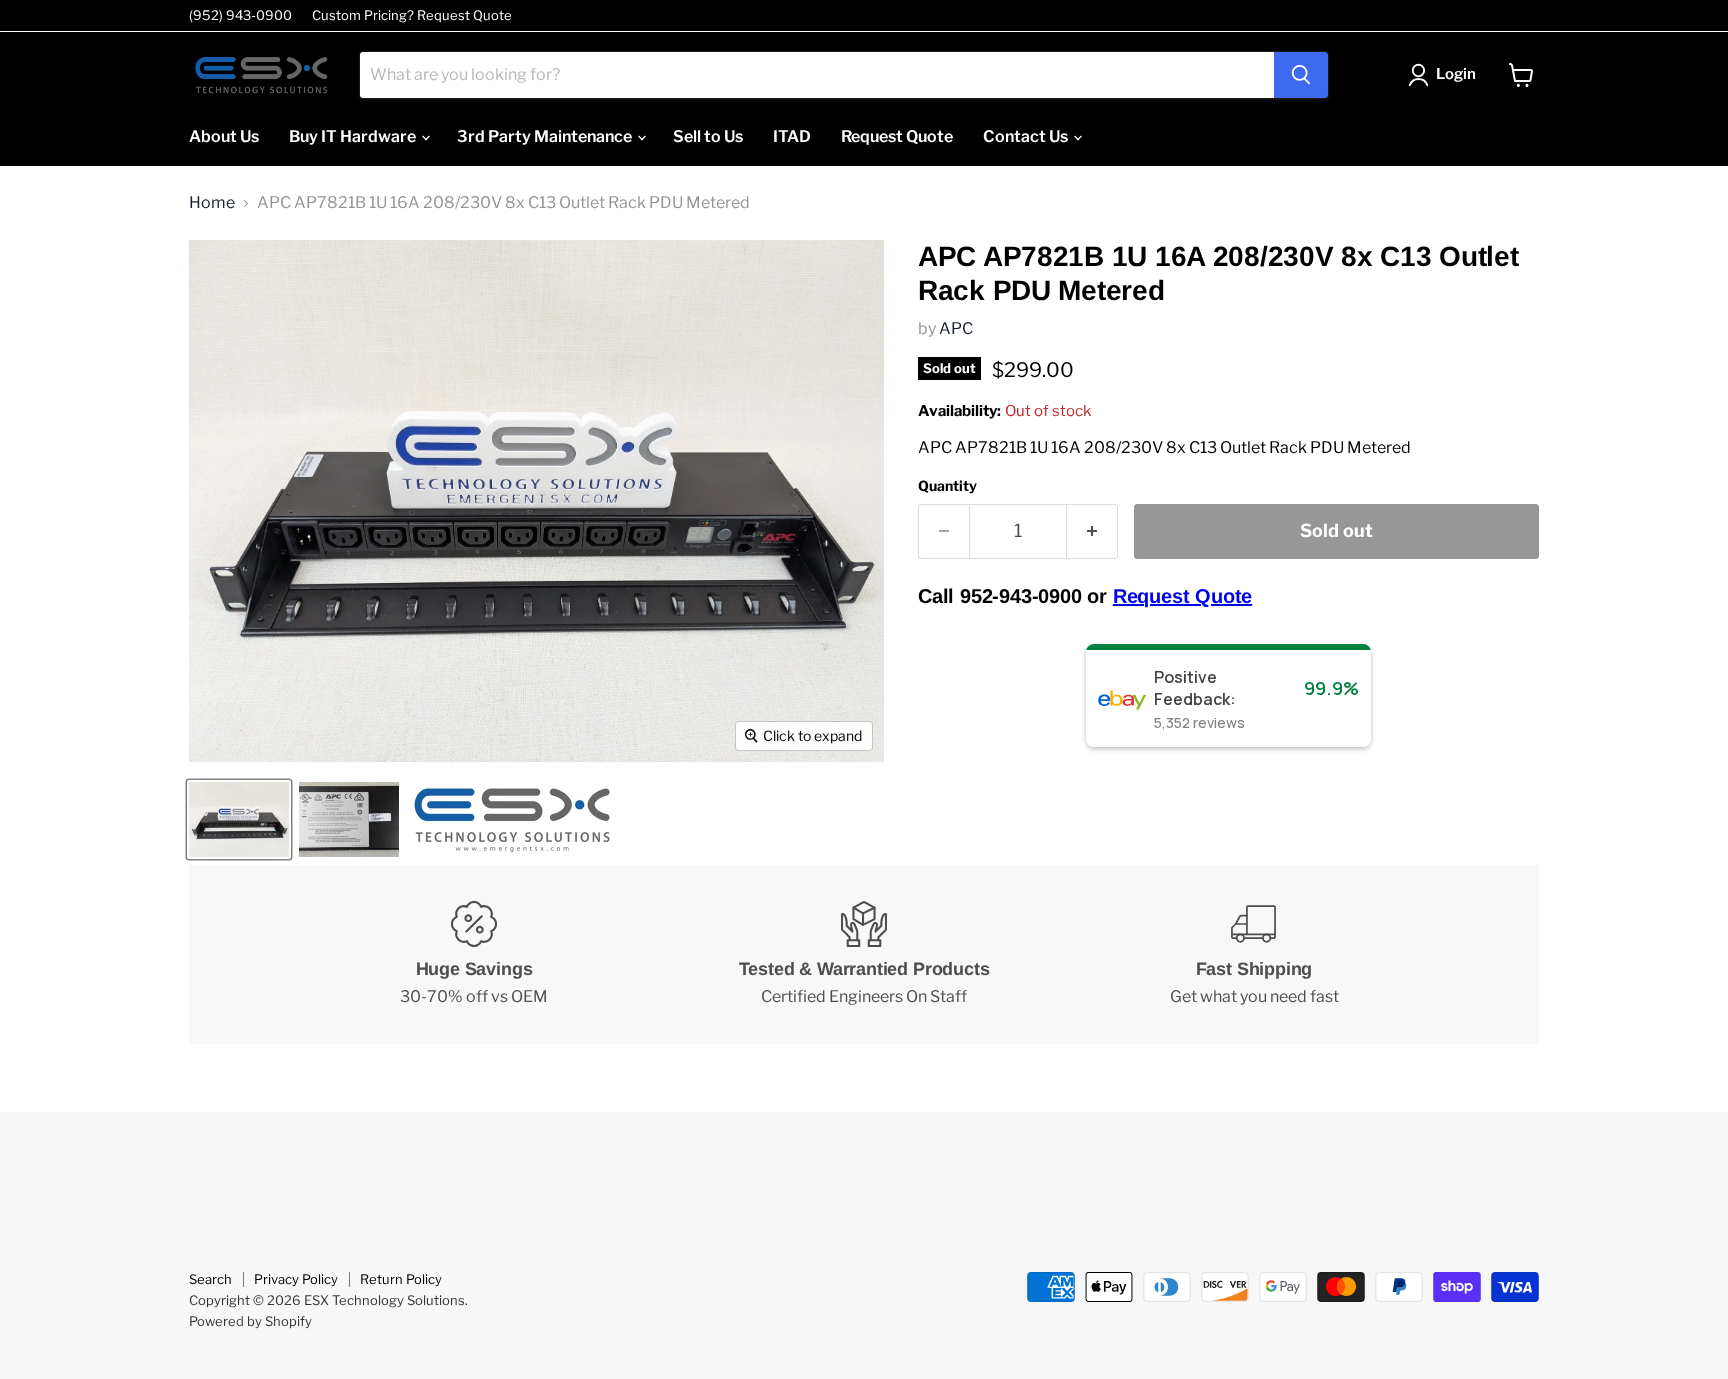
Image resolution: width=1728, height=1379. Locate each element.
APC (956, 328)
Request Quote (897, 136)
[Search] (1301, 75)
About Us (224, 136)
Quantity (947, 486)
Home (212, 203)
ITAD (792, 136)
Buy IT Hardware (354, 136)
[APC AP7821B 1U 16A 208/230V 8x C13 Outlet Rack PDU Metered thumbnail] (239, 819)
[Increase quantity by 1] (1092, 531)
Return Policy (401, 1279)
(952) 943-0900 (240, 15)
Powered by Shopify (250, 1321)
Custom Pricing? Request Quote (412, 15)
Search (210, 1279)
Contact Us (1027, 136)
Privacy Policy (296, 1279)
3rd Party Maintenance (546, 136)
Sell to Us (708, 136)
